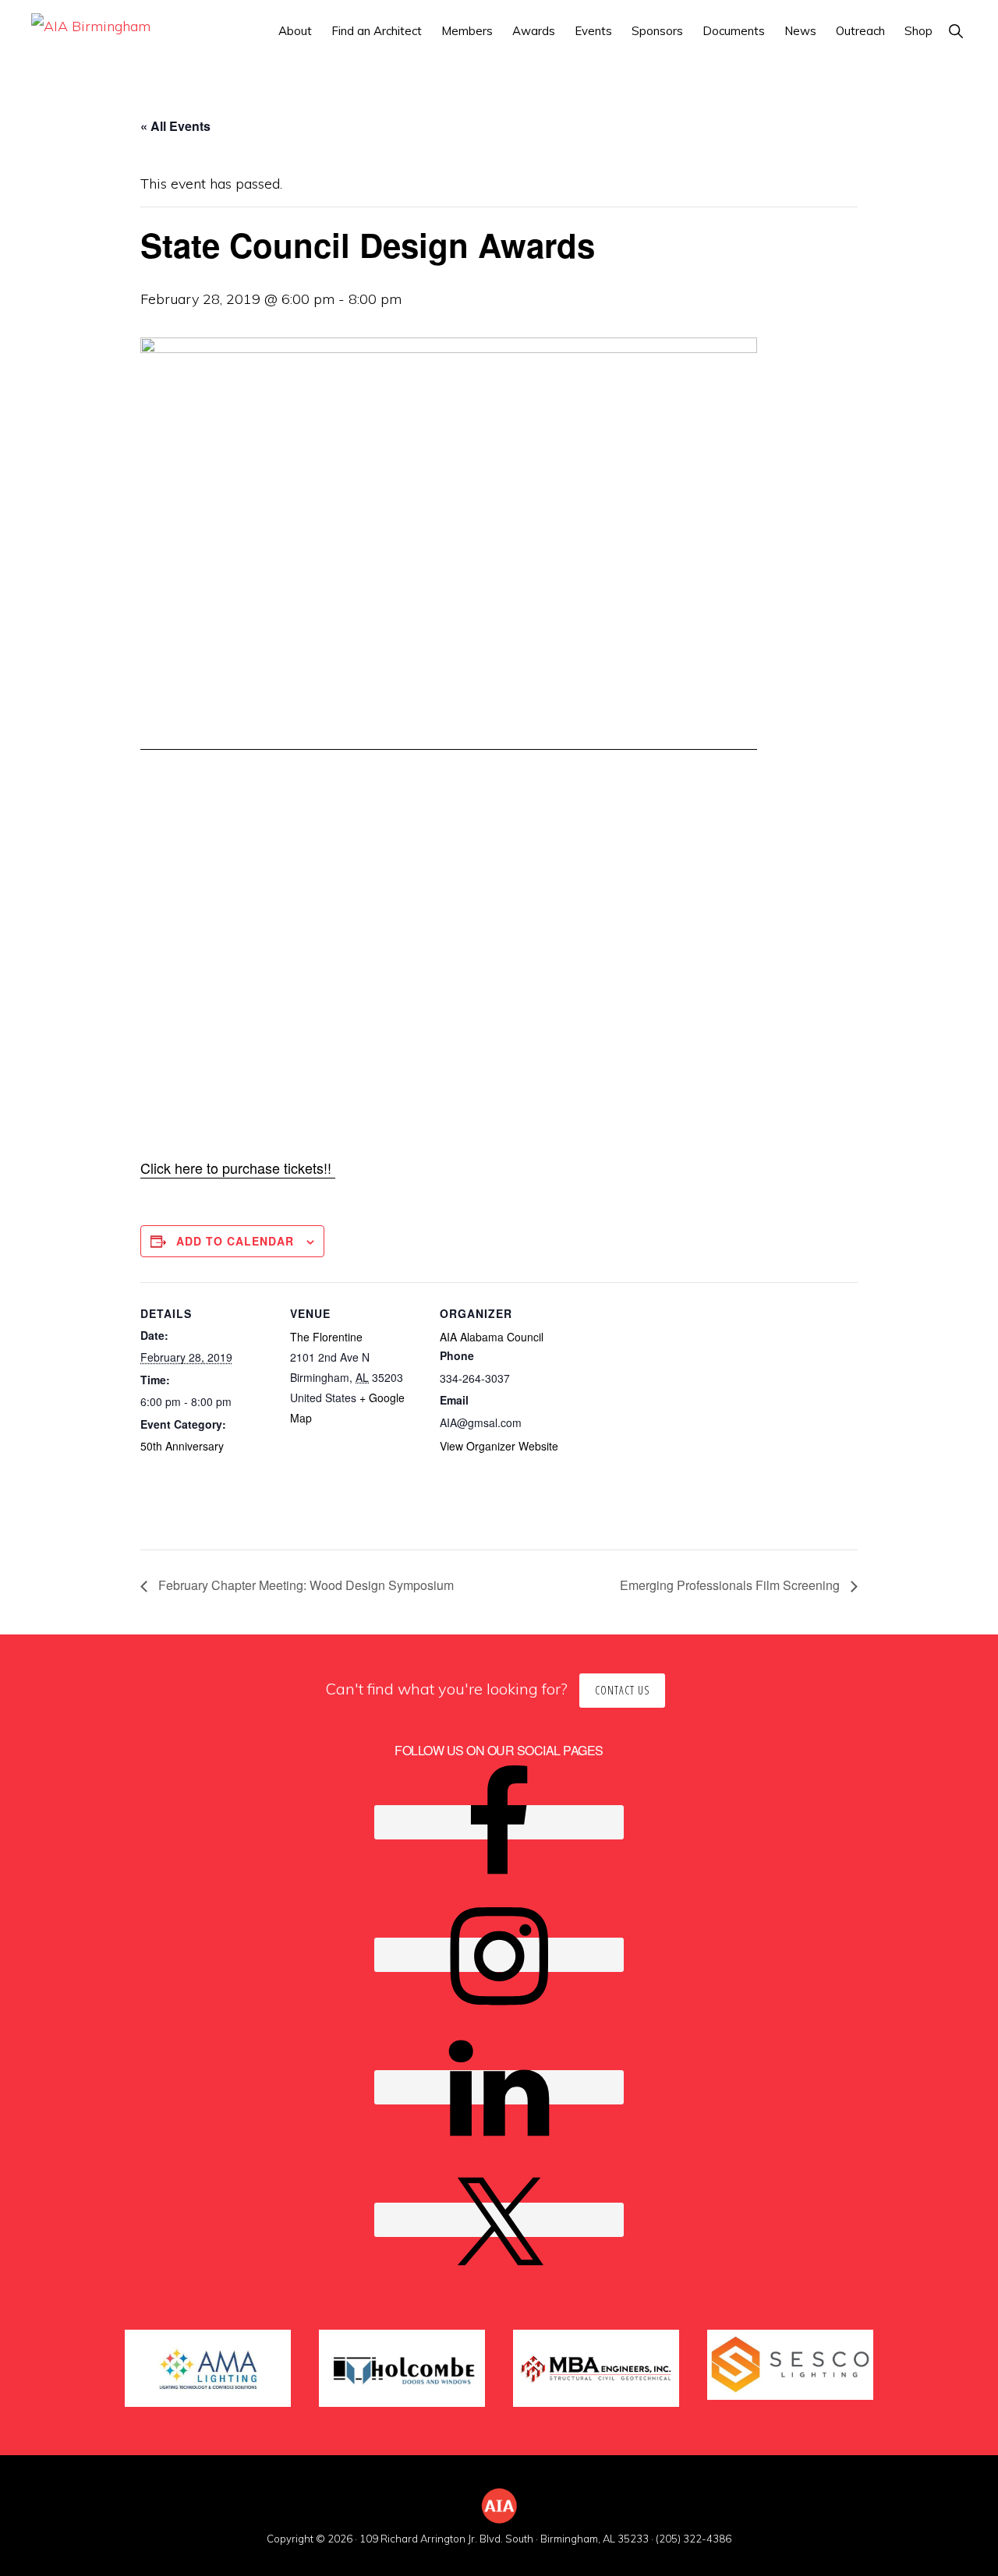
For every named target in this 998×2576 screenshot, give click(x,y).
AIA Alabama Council (492, 1337)
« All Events (175, 126)
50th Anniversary (182, 1446)
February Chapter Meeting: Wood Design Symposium (304, 1585)
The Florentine (326, 1337)
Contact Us (622, 1690)
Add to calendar (235, 1241)
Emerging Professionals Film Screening (731, 1585)
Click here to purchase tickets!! (238, 1168)
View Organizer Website (499, 1446)
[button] (956, 31)
